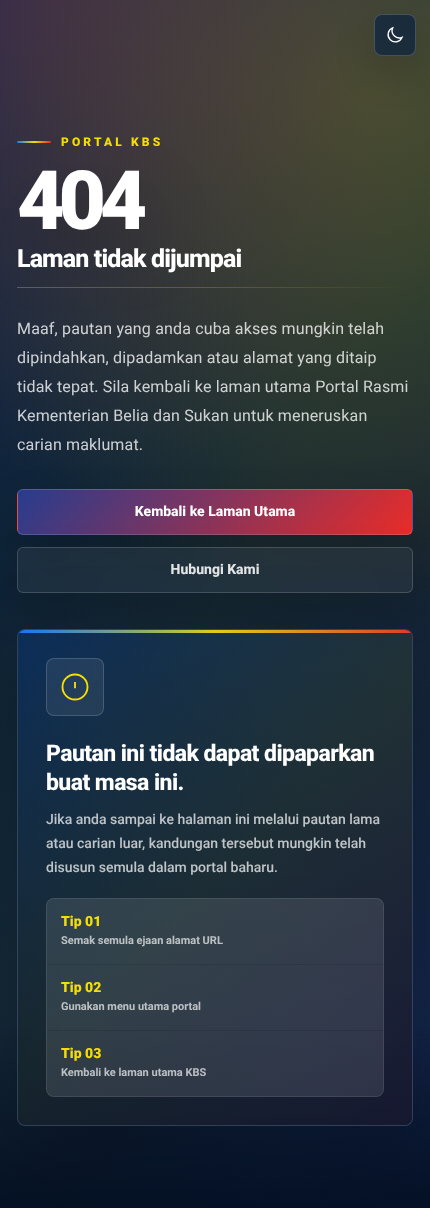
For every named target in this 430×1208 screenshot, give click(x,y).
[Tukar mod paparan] (395, 35)
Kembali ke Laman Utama (215, 512)
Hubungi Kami (215, 570)
